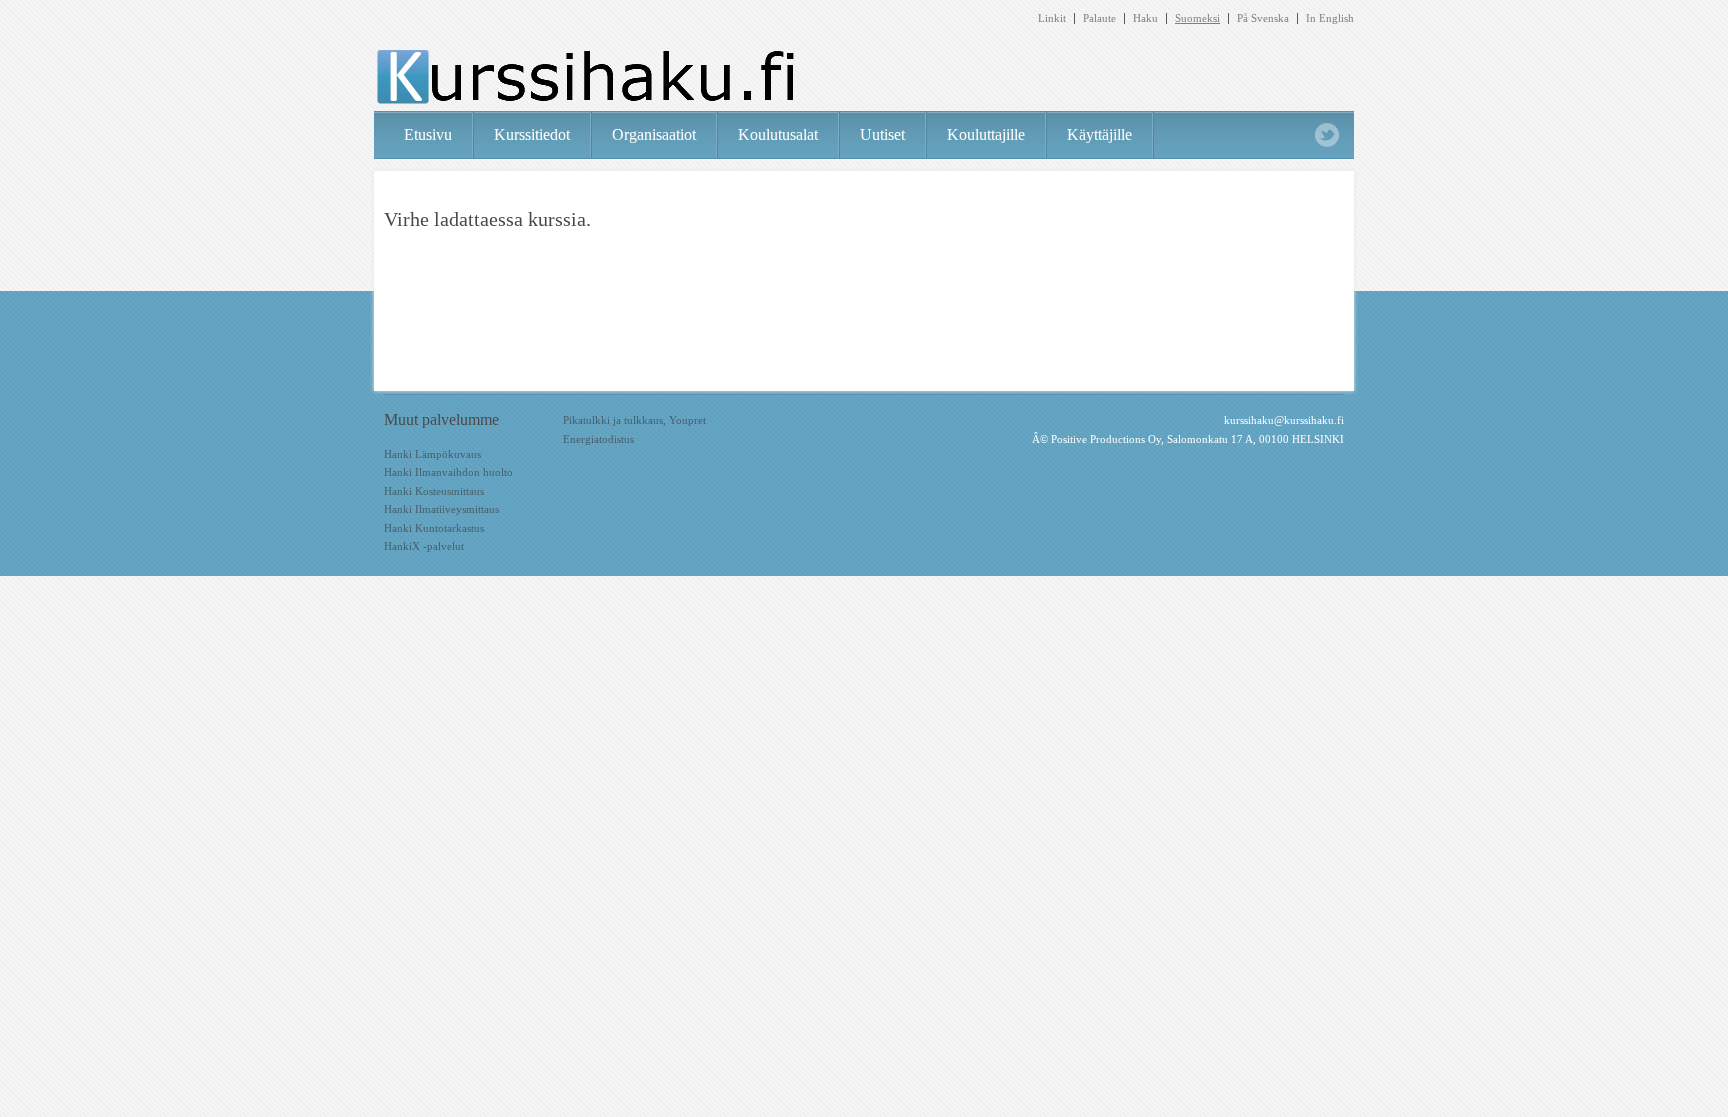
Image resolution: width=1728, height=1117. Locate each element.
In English (1330, 18)
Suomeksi (1197, 18)
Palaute (1099, 18)
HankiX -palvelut (424, 546)
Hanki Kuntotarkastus (434, 528)
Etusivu (428, 134)
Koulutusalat (778, 134)
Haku (1145, 18)
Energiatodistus (598, 439)
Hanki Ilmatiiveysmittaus (441, 509)
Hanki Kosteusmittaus (434, 491)
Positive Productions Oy (1106, 439)
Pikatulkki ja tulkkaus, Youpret (634, 420)
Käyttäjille (1099, 134)
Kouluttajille (986, 134)
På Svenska (1263, 18)
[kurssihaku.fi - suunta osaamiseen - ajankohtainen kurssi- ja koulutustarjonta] (584, 79)
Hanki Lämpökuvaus (432, 454)
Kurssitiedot (532, 134)
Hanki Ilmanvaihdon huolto (448, 472)
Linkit (1052, 18)
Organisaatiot (654, 134)
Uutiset (882, 134)
